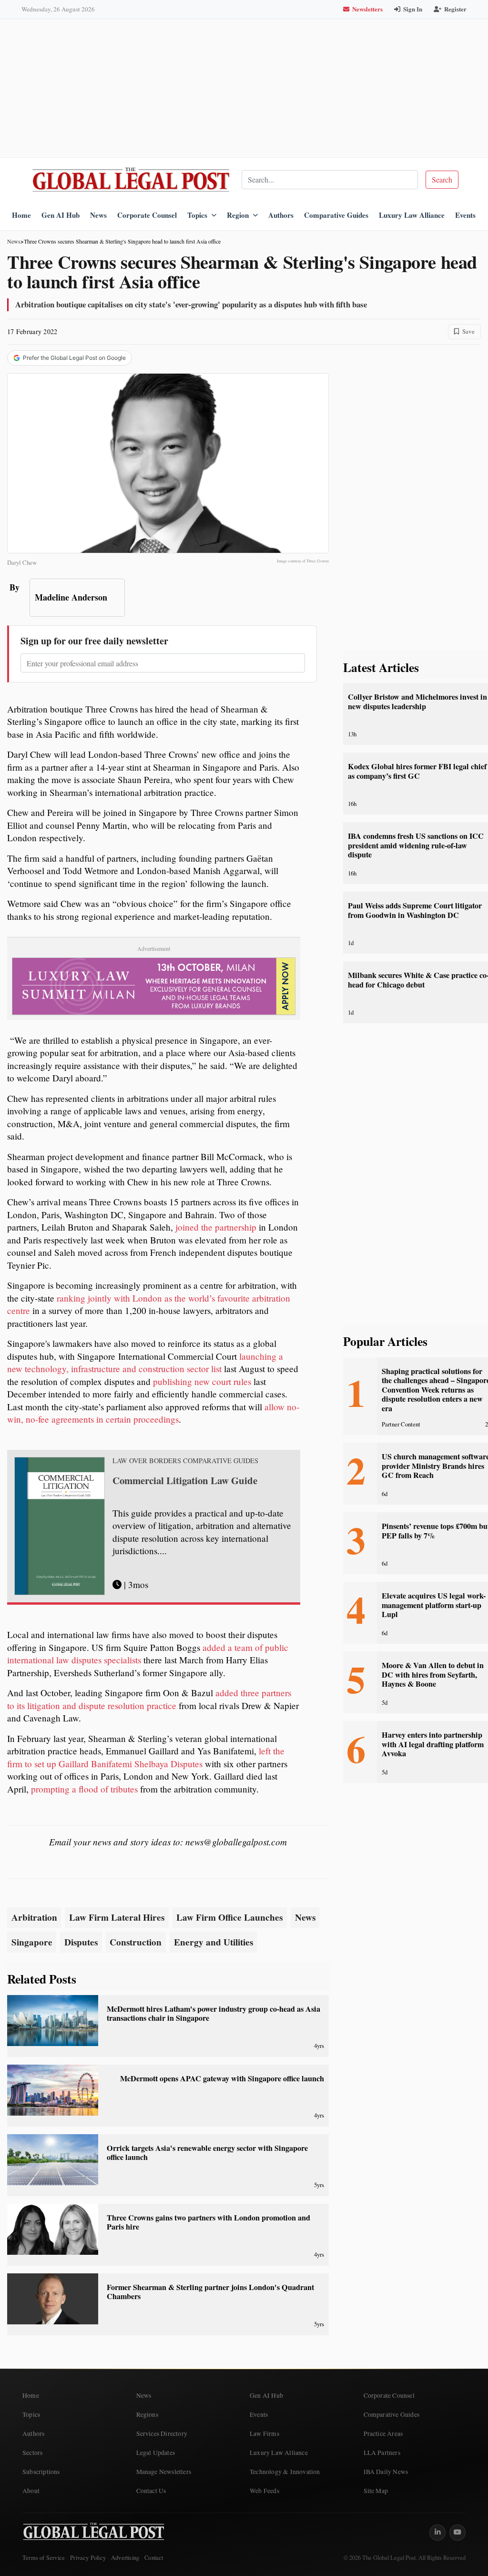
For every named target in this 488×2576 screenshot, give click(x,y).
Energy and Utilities (213, 1942)
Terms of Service (44, 2558)
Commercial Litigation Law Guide (185, 1480)
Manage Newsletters (164, 2472)
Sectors (32, 2453)
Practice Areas (383, 2433)
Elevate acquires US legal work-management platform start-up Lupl (434, 1605)
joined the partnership (216, 1227)
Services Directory (162, 2433)
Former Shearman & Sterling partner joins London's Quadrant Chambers (210, 2292)
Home (21, 215)
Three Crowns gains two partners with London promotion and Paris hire (208, 2222)
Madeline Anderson (71, 597)
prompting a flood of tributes (84, 1789)
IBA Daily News (386, 2472)
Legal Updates (156, 2453)
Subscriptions (41, 2472)
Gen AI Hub (61, 215)
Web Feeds (264, 2491)
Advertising (125, 2558)
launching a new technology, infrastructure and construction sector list (145, 1363)
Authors (281, 215)
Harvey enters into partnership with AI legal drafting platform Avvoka (433, 1744)
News (98, 215)
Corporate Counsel (147, 215)
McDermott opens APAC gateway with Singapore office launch (222, 2078)
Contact (154, 2558)
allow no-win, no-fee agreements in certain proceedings (153, 1413)
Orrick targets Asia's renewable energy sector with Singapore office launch (207, 2153)
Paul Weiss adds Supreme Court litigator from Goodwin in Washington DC (415, 910)
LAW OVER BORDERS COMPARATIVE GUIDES (185, 1461)
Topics (197, 215)
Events (465, 215)
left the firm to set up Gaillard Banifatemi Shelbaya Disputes (146, 1757)
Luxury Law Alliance (412, 215)
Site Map (376, 2491)
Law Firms (264, 2433)
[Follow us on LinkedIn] (437, 2533)
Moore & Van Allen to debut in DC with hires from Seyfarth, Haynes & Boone (433, 1675)
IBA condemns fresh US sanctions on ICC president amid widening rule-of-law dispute (416, 845)
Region (238, 215)
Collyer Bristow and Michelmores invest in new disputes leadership (417, 701)
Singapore (32, 1942)
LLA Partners (382, 2453)
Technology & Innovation (285, 2472)
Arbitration (34, 1917)
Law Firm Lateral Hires (117, 1917)
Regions (147, 2414)
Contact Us (151, 2491)
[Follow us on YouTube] (457, 2533)
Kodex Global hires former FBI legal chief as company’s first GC (417, 771)
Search (442, 179)
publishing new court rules (202, 1381)
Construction (136, 1942)
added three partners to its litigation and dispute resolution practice (149, 1699)
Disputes (81, 1942)
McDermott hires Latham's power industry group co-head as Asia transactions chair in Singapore (213, 2013)
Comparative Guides (336, 215)
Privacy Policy (88, 2558)
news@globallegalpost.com (236, 1842)
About (31, 2491)
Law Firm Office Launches (229, 1917)
